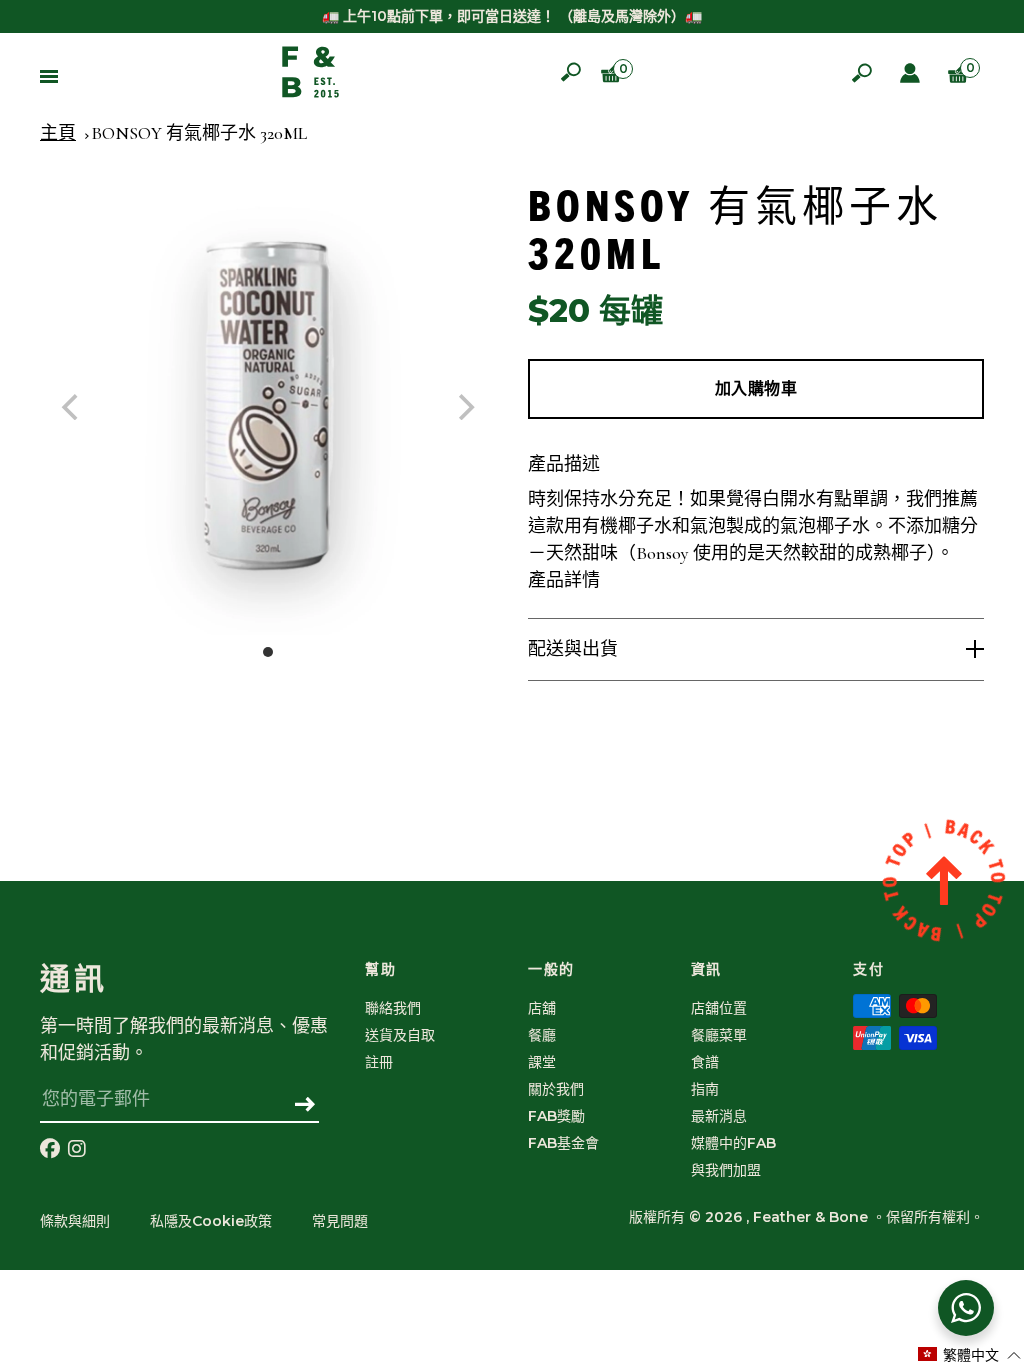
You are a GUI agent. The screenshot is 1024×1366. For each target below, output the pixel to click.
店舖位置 (719, 1008)
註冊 (379, 1062)
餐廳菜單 (719, 1035)
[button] (970, 1354)
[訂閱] (305, 1106)
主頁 (58, 133)
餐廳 (542, 1035)
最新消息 (719, 1116)
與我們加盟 (726, 1170)
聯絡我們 (393, 1008)
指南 (705, 1089)
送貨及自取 (400, 1035)
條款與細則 (75, 1221)
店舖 (542, 1008)
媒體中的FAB (733, 1143)
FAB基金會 (563, 1143)
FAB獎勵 (556, 1116)
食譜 (705, 1062)
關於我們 (556, 1089)
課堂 (542, 1062)
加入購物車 (756, 388)
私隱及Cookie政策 (211, 1221)
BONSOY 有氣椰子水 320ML (199, 133)
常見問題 (340, 1221)
